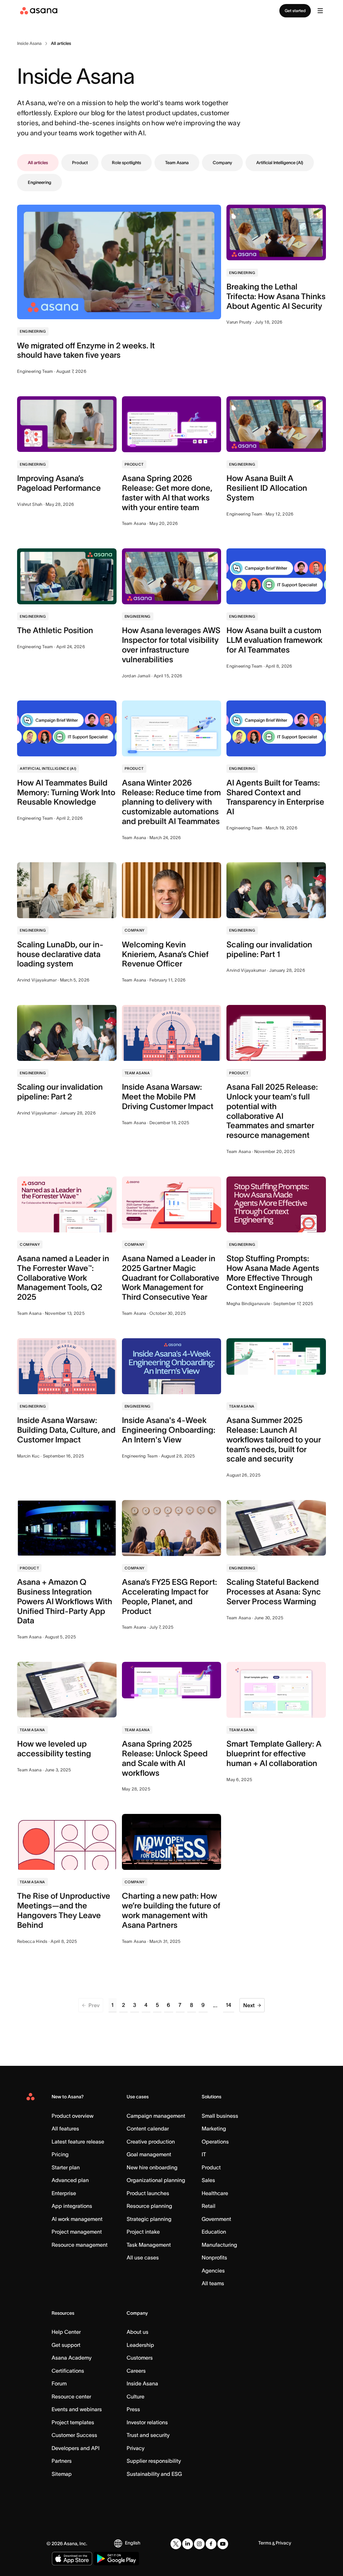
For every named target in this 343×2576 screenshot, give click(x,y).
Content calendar (148, 2128)
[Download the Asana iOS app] (72, 2559)
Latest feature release (78, 2142)
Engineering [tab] (40, 182)
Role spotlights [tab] (126, 163)
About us (138, 2332)
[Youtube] (223, 2544)
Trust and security (148, 2435)
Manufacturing (219, 2245)
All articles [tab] (38, 163)
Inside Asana (142, 2383)
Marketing (214, 2128)
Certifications (68, 2371)
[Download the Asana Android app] (116, 2559)
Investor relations (147, 2422)
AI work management (77, 2219)
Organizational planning (156, 2180)
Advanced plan (70, 2180)
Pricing (60, 2154)
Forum (59, 2383)
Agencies (213, 2270)
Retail (209, 2206)
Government (216, 2219)
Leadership (140, 2345)
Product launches (148, 2193)
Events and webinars (77, 2409)
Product (211, 2167)
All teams (213, 2283)
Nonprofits (214, 2257)
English (133, 2543)
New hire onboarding (152, 2167)
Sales (208, 2180)
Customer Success (74, 2435)
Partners (62, 2461)
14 (229, 2005)
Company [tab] (222, 163)
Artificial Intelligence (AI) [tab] (280, 163)
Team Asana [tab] (177, 163)
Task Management (149, 2245)
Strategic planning (149, 2219)
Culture (135, 2396)
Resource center (71, 2396)
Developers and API (76, 2448)
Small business (220, 2116)
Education (214, 2232)
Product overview (73, 2116)
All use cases (143, 2257)
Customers (140, 2358)
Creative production (151, 2142)
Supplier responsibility (154, 2461)
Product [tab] (80, 163)
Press (133, 2409)
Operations (215, 2142)
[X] (176, 2544)
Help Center (66, 2332)
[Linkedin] (188, 2544)
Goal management (149, 2154)
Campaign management (156, 2116)
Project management (77, 2232)
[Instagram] (199, 2544)
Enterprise (64, 2193)
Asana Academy (72, 2358)
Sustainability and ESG (154, 2474)
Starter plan (66, 2167)
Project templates (73, 2422)
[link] (29, 44)
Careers (136, 2371)
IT (204, 2154)
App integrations (72, 2206)
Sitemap (62, 2474)
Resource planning (149, 2206)
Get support (66, 2345)
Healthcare (215, 2193)
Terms (265, 2543)
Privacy (135, 2448)
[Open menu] (320, 11)
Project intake (143, 2232)
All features (65, 2128)
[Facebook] (211, 2544)
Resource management (80, 2245)
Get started (295, 11)
